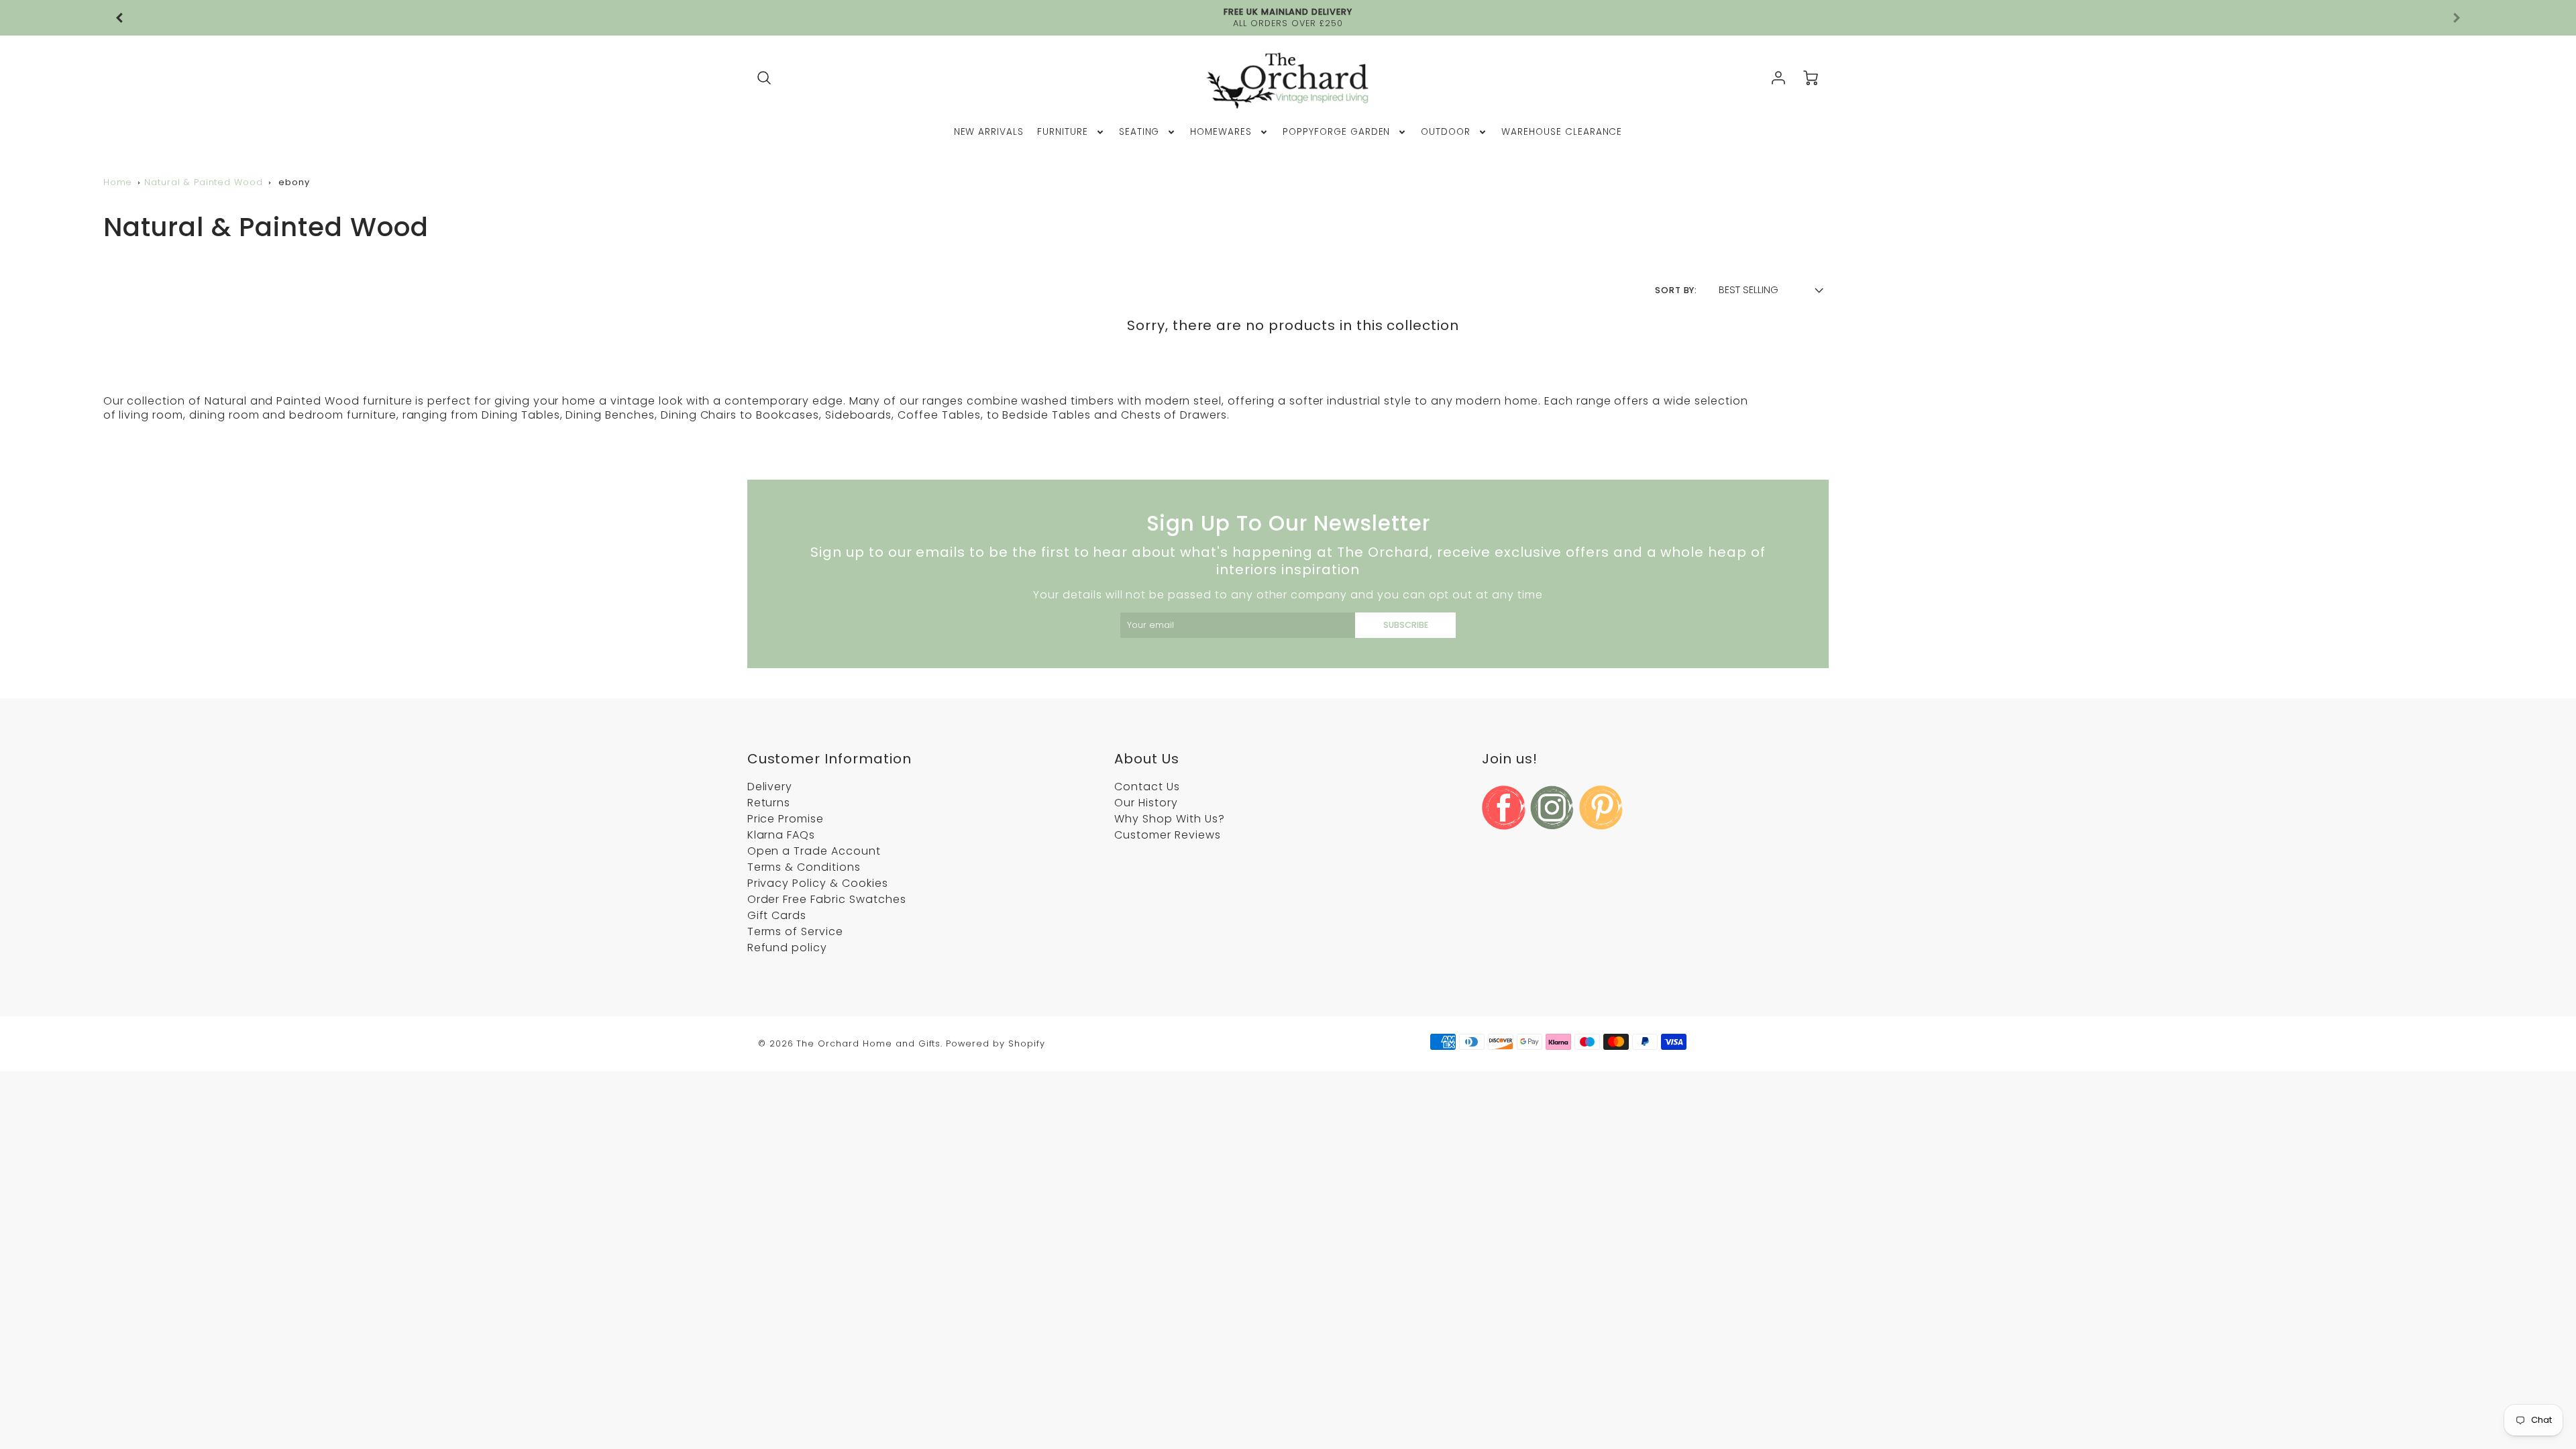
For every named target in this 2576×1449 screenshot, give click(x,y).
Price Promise (786, 819)
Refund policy (787, 948)
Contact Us (1147, 787)
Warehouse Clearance (1562, 132)
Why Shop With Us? (1169, 819)
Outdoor (1446, 132)
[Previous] (120, 18)
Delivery (770, 787)
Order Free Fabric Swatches (827, 899)
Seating (1139, 132)
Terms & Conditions (804, 867)
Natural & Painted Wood (204, 182)
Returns (769, 803)
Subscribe (1406, 625)
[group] (1288, 18)
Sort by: (1676, 290)
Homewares (1221, 132)
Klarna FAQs (782, 835)
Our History (1146, 803)
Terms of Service (795, 931)
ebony (294, 182)
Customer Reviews (1167, 835)
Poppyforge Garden (1336, 132)
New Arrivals (989, 132)
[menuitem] (989, 132)
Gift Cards (777, 915)
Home (118, 182)
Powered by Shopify (995, 1043)
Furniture (1063, 132)
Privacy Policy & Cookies (818, 883)
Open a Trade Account (814, 851)
